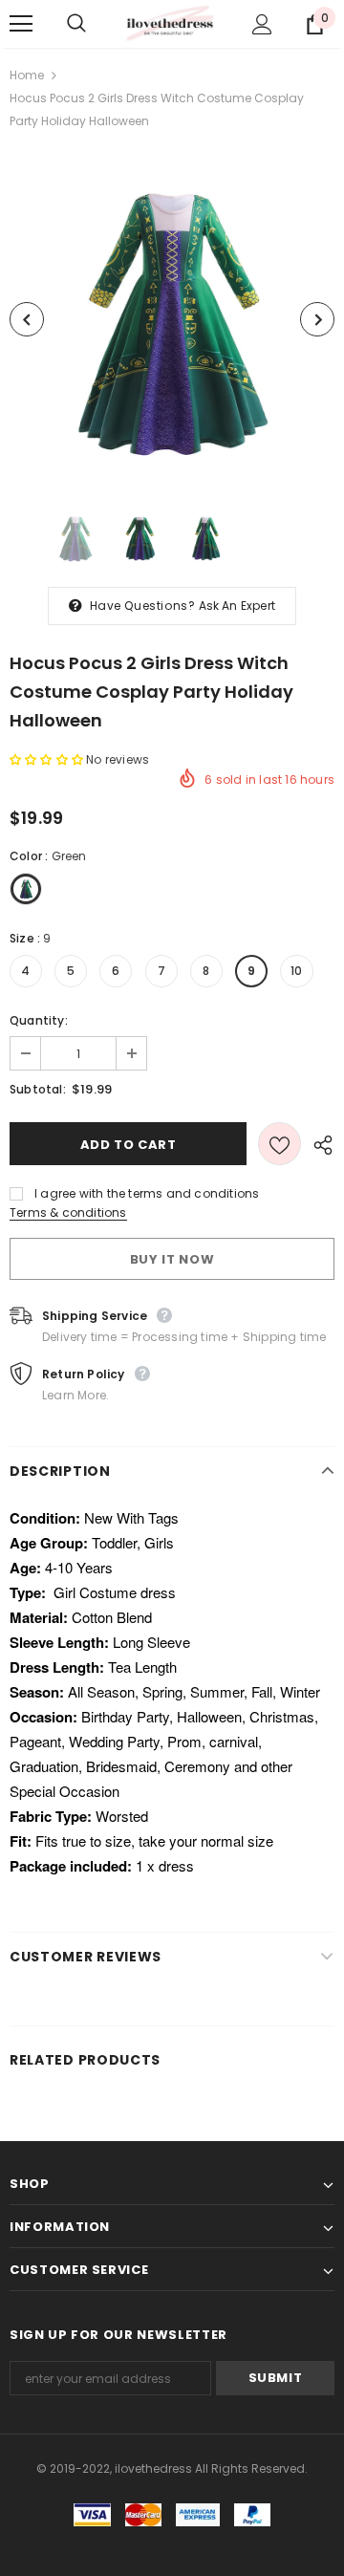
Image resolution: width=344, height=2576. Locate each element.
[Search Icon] (96, 24)
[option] (172, 319)
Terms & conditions (68, 1212)
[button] (48, 759)
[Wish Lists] (279, 1144)
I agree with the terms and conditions (147, 1193)
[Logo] (170, 24)
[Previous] (27, 319)
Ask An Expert (237, 606)
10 (296, 971)
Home (27, 75)
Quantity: (39, 1020)
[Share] (318, 1144)
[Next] (317, 319)
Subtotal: (38, 1089)
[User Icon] (262, 24)
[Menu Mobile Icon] (21, 24)
